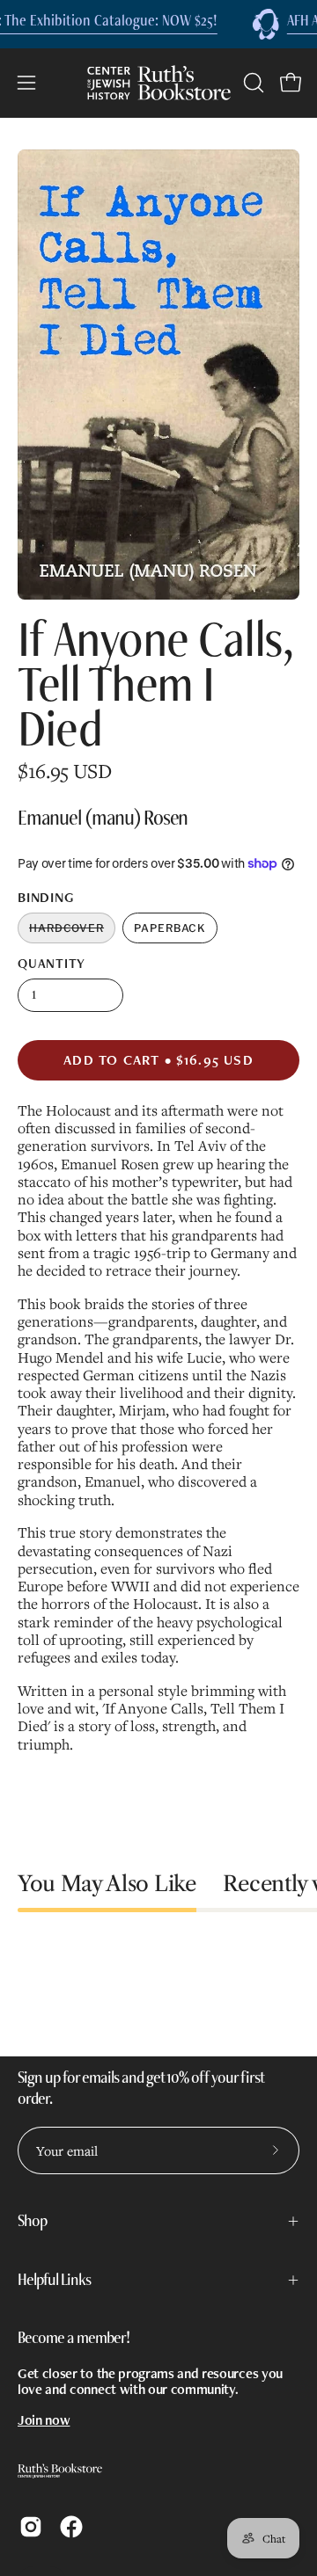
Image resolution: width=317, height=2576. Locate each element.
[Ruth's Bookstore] (159, 83)
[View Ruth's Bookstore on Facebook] (71, 2527)
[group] (158, 24)
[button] (252, 83)
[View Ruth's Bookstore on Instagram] (31, 2527)
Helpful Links (54, 2280)
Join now (44, 2420)
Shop (32, 2221)
